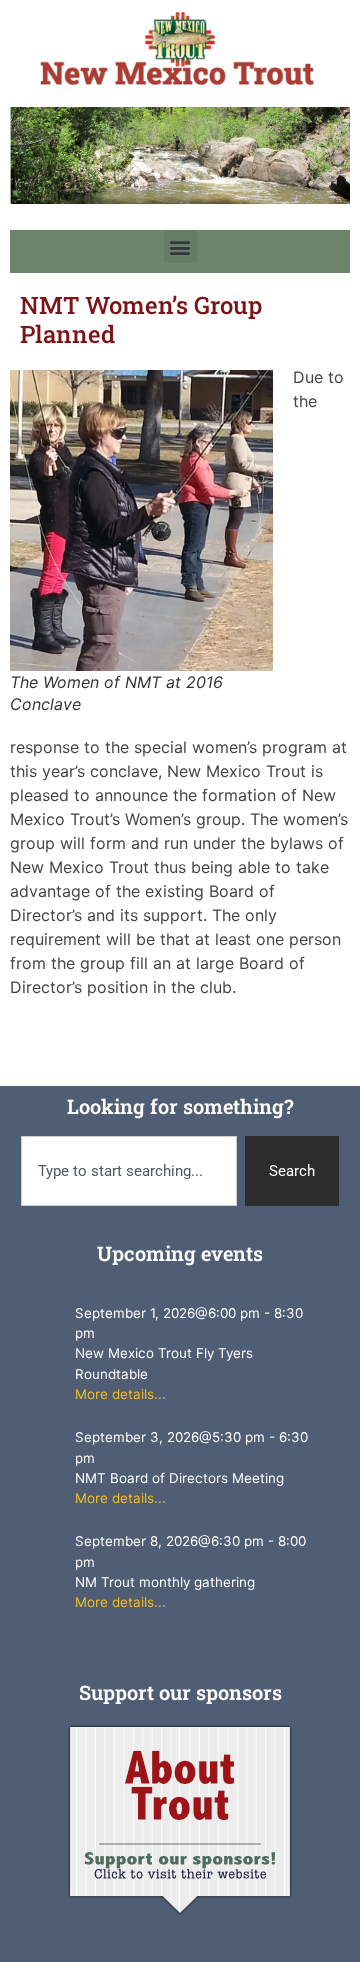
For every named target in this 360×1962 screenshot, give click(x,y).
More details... (120, 1394)
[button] (180, 246)
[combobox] (129, 1171)
